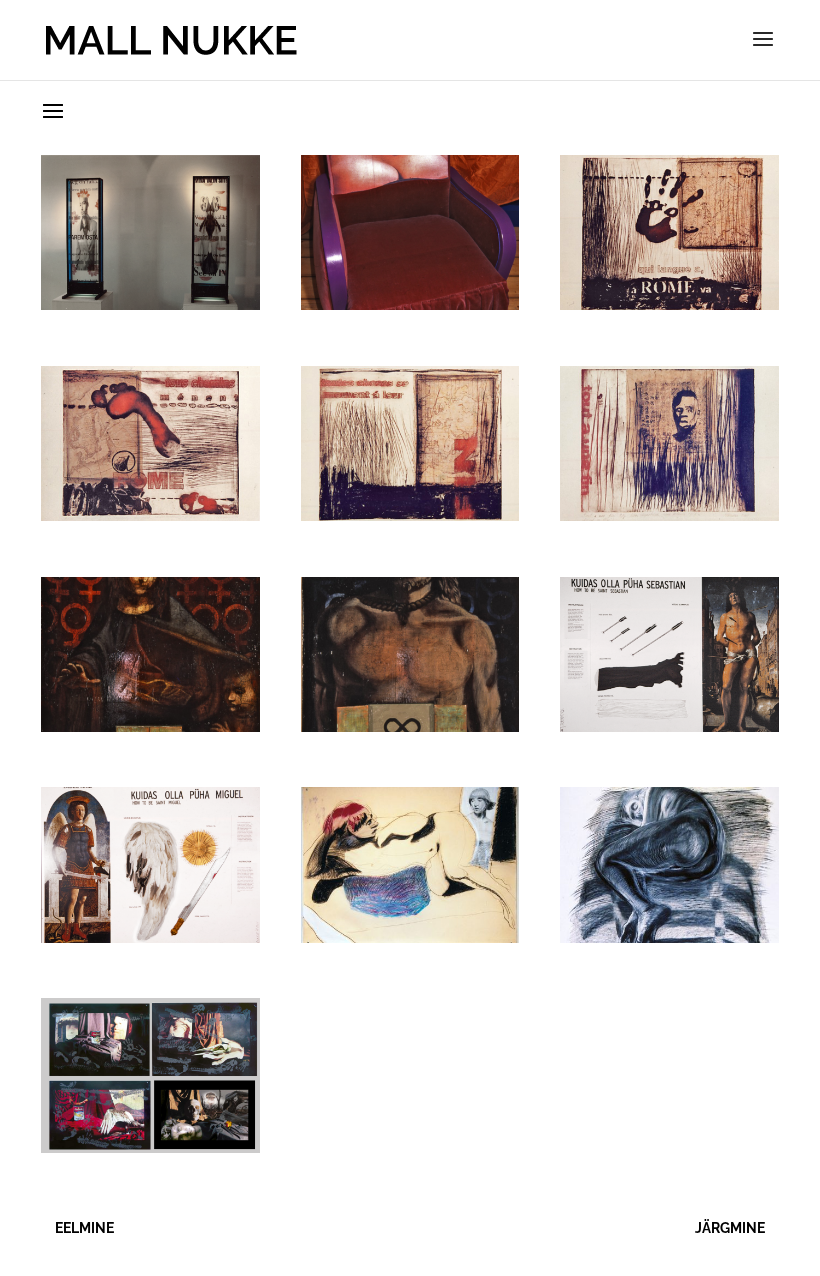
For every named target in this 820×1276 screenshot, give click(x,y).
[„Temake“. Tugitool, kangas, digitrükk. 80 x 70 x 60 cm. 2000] (410, 303)
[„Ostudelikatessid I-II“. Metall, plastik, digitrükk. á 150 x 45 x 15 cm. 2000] (150, 303)
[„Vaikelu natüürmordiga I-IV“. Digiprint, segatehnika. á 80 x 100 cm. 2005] (150, 1146)
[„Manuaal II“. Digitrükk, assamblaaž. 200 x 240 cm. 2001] (150, 936)
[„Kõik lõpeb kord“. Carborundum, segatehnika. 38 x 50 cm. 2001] (669, 514)
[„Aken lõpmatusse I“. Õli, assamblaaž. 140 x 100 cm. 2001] (150, 725)
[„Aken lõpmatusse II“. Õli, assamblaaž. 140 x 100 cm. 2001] (410, 725)
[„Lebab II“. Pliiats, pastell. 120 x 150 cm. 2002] (669, 936)
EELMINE (84, 1228)
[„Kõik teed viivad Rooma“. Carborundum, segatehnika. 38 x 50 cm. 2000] (150, 514)
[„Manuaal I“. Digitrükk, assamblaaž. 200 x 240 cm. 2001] (669, 725)
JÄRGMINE (730, 1228)
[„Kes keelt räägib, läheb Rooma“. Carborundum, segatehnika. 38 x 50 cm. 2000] (669, 303)
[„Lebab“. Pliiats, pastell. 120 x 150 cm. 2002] (410, 936)
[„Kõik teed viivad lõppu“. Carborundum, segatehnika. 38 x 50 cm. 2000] (410, 514)
